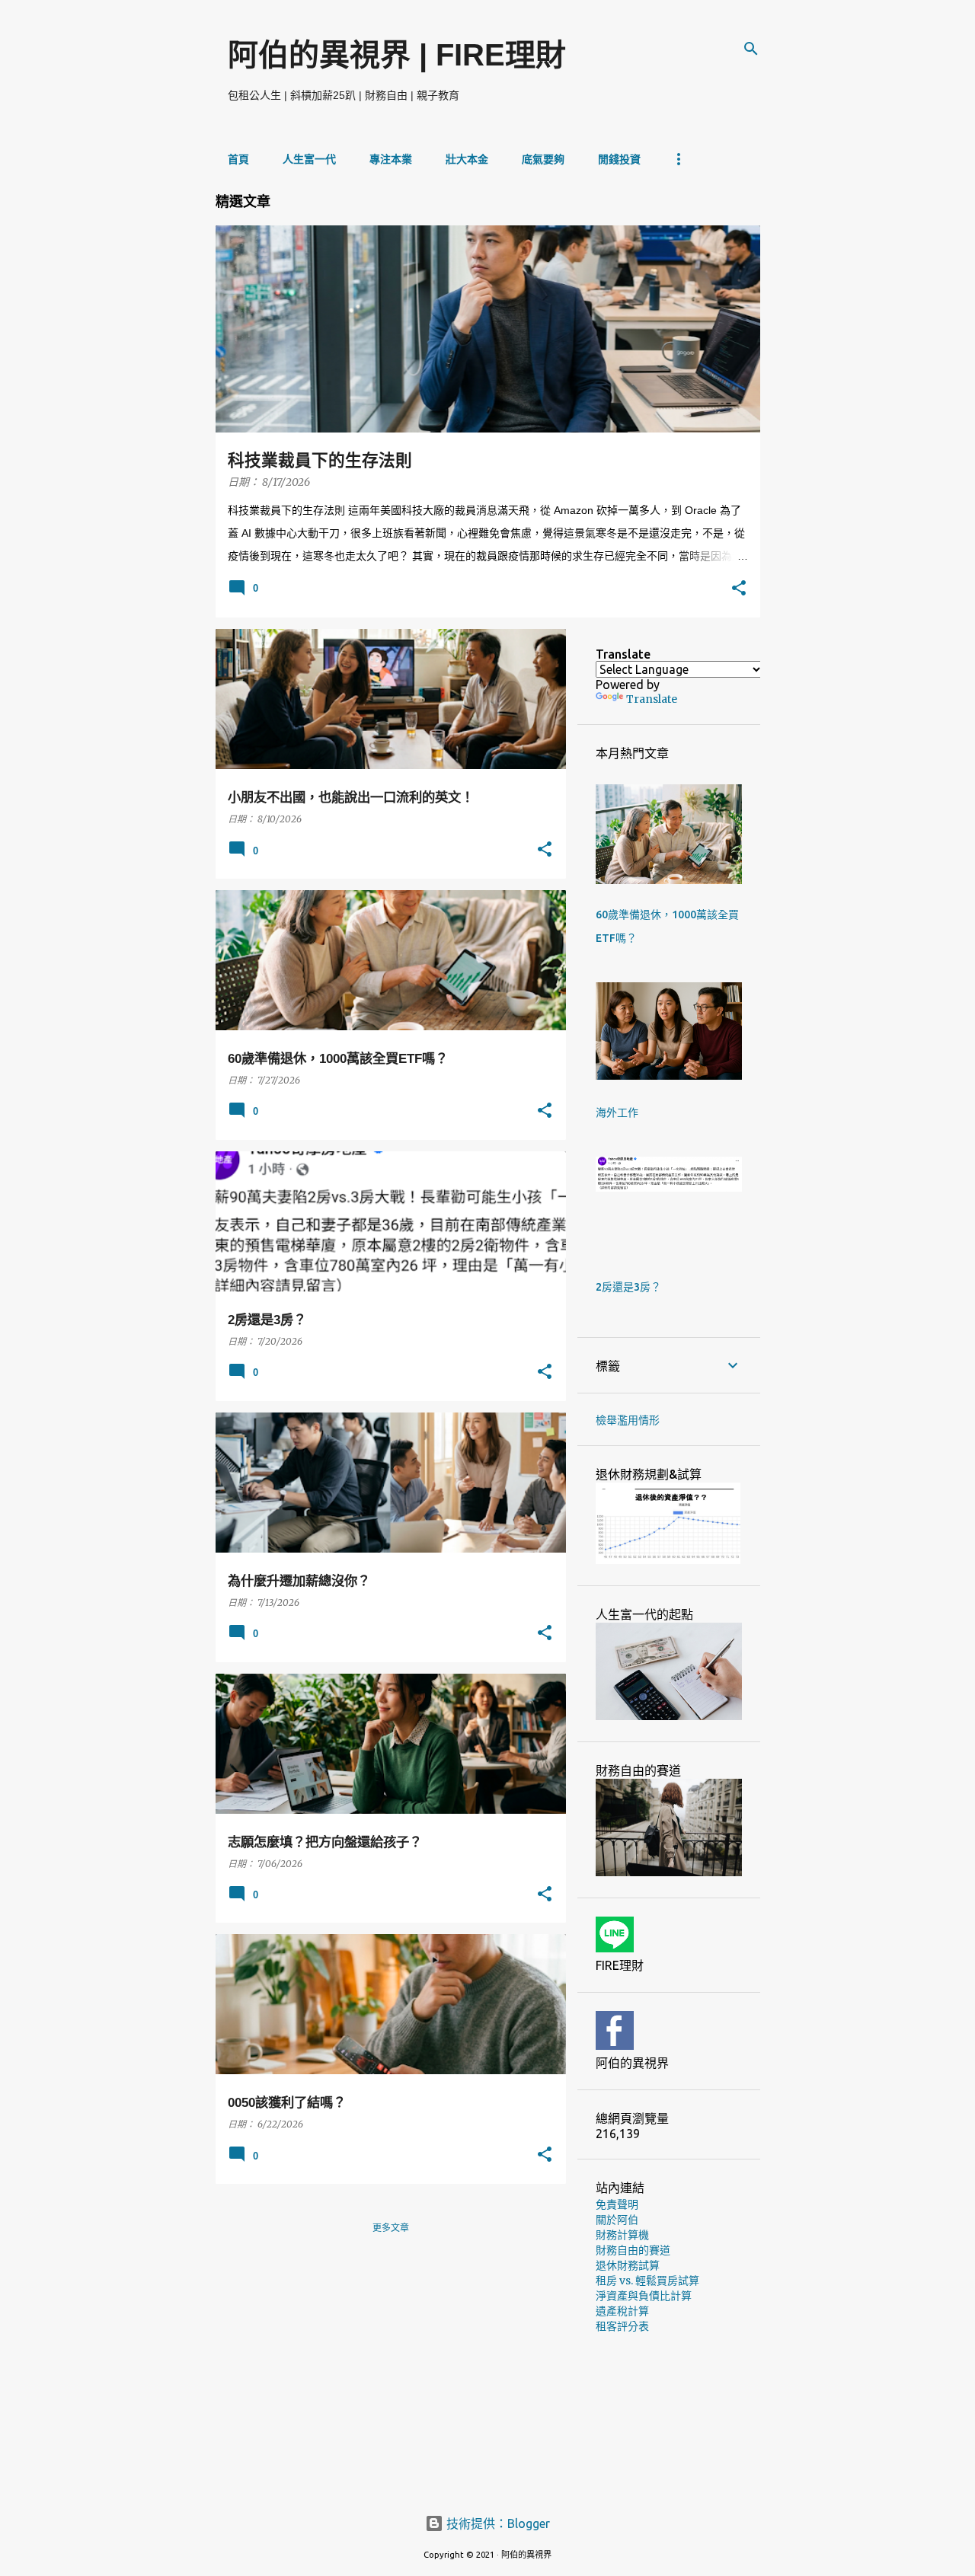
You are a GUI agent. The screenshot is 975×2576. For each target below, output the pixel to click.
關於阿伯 (617, 2220)
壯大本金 (467, 159)
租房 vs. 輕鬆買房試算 (647, 2281)
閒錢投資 (619, 159)
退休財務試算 (628, 2265)
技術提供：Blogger (497, 2523)
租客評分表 (622, 2326)
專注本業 (391, 159)
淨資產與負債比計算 (644, 2296)
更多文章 (391, 2228)
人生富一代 (309, 159)
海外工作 (617, 1112)
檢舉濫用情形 (628, 1420)
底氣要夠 (543, 159)
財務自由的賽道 (633, 2250)
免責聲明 (617, 2204)
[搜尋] (751, 49)
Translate (652, 699)
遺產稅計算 (622, 2311)
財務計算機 (622, 2235)
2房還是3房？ (628, 1287)
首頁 (238, 159)
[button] (739, 589)
